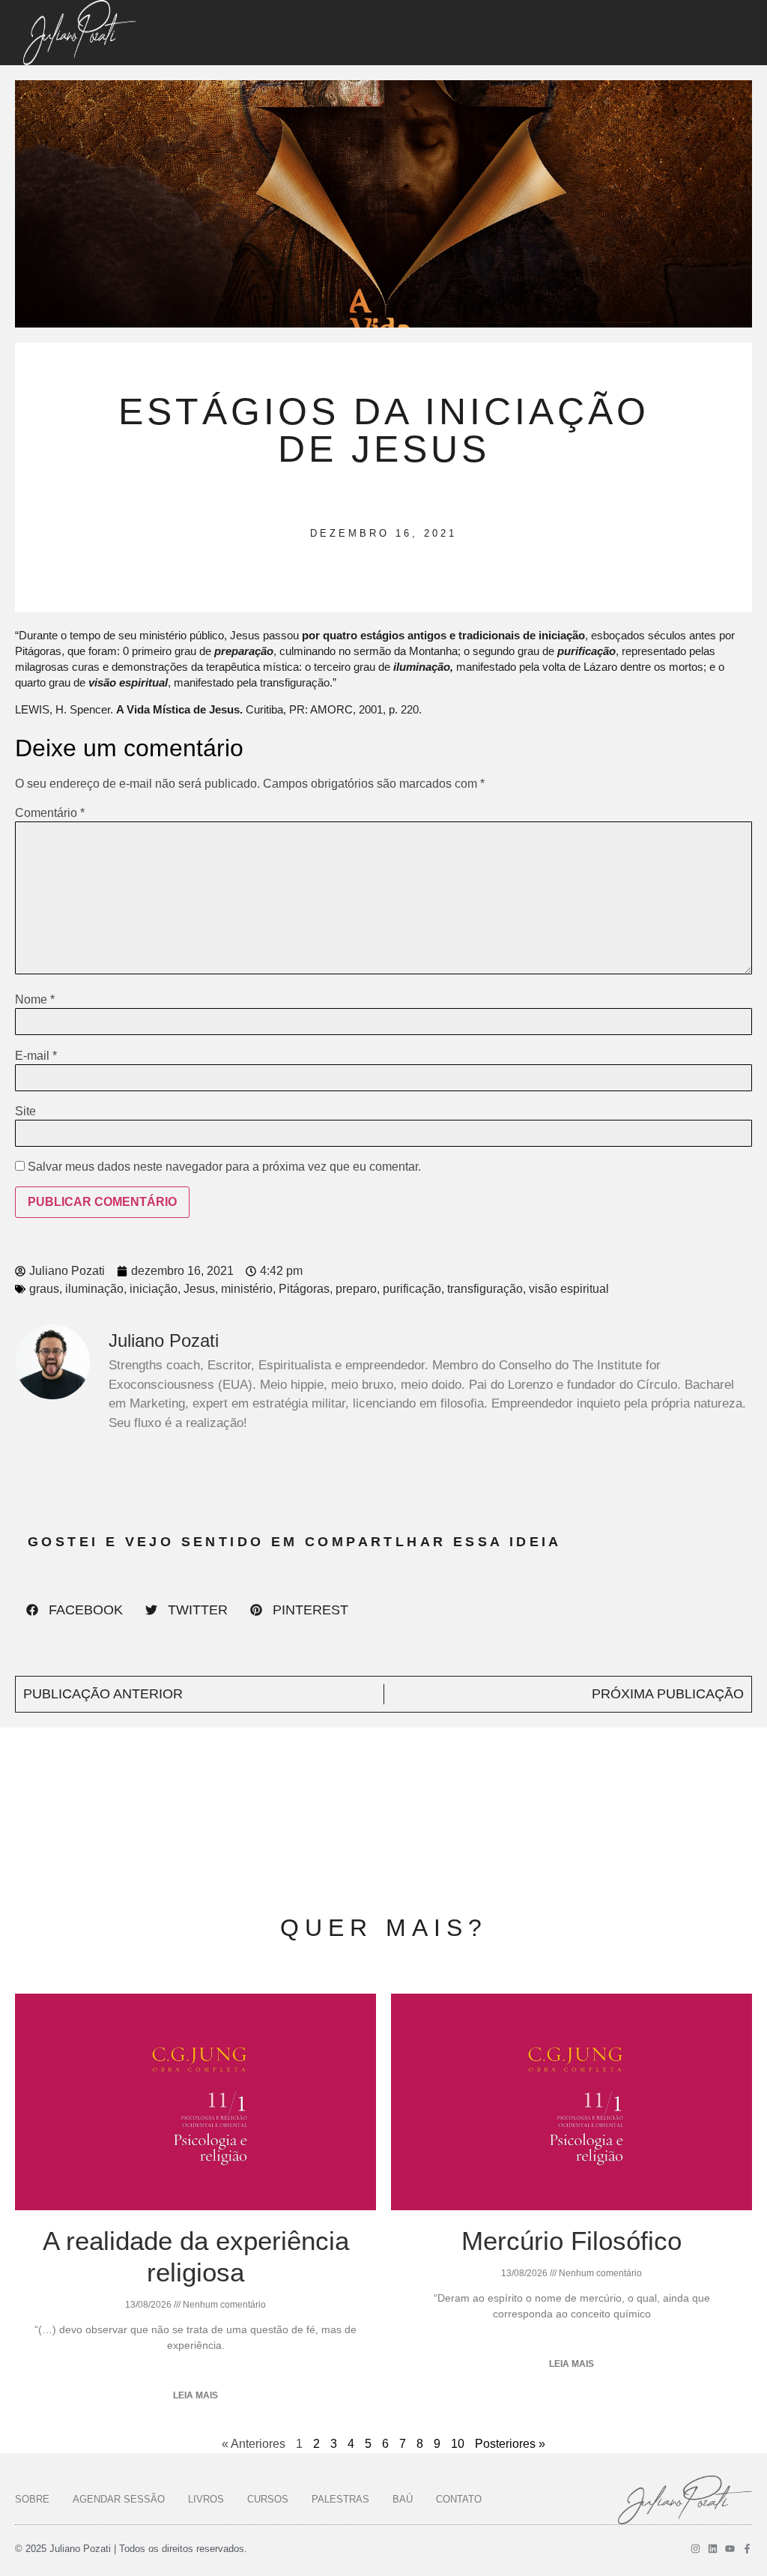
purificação (412, 1289)
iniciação (154, 1289)
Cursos (268, 2499)
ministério (247, 1289)
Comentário (50, 813)
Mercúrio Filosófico (572, 2241)
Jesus (199, 1289)
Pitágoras (304, 1289)
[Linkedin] (713, 2549)
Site (25, 1111)
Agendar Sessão (119, 2499)
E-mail (36, 1056)
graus (44, 1289)
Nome (35, 1000)
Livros (206, 2499)
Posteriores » (510, 2444)
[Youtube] (730, 2549)
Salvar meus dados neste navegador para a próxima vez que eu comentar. (224, 1167)
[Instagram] (695, 2549)
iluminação (94, 1289)
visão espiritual (569, 1289)
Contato (459, 2499)
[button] (75, 1610)
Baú (403, 2499)
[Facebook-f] (747, 2549)
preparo (356, 1289)
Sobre (32, 2499)
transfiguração (485, 1289)
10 (458, 2444)
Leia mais (195, 2395)
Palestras (340, 2499)
